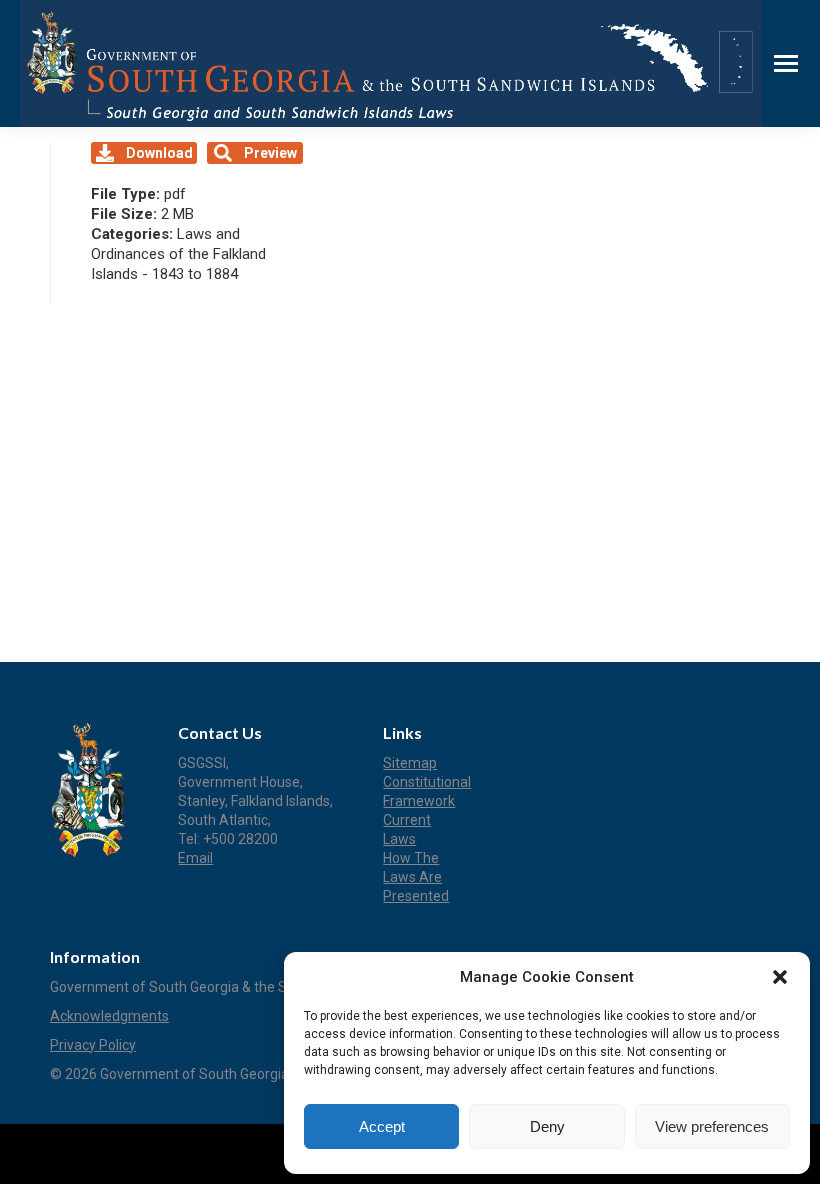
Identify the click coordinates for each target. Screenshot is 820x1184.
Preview (270, 153)
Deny (547, 1126)
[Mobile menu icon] (786, 63)
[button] (780, 977)
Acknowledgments (109, 1016)
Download (159, 153)
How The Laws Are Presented (416, 877)
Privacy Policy (93, 1045)
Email (195, 858)
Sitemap (410, 763)
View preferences (712, 1126)
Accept (382, 1126)
